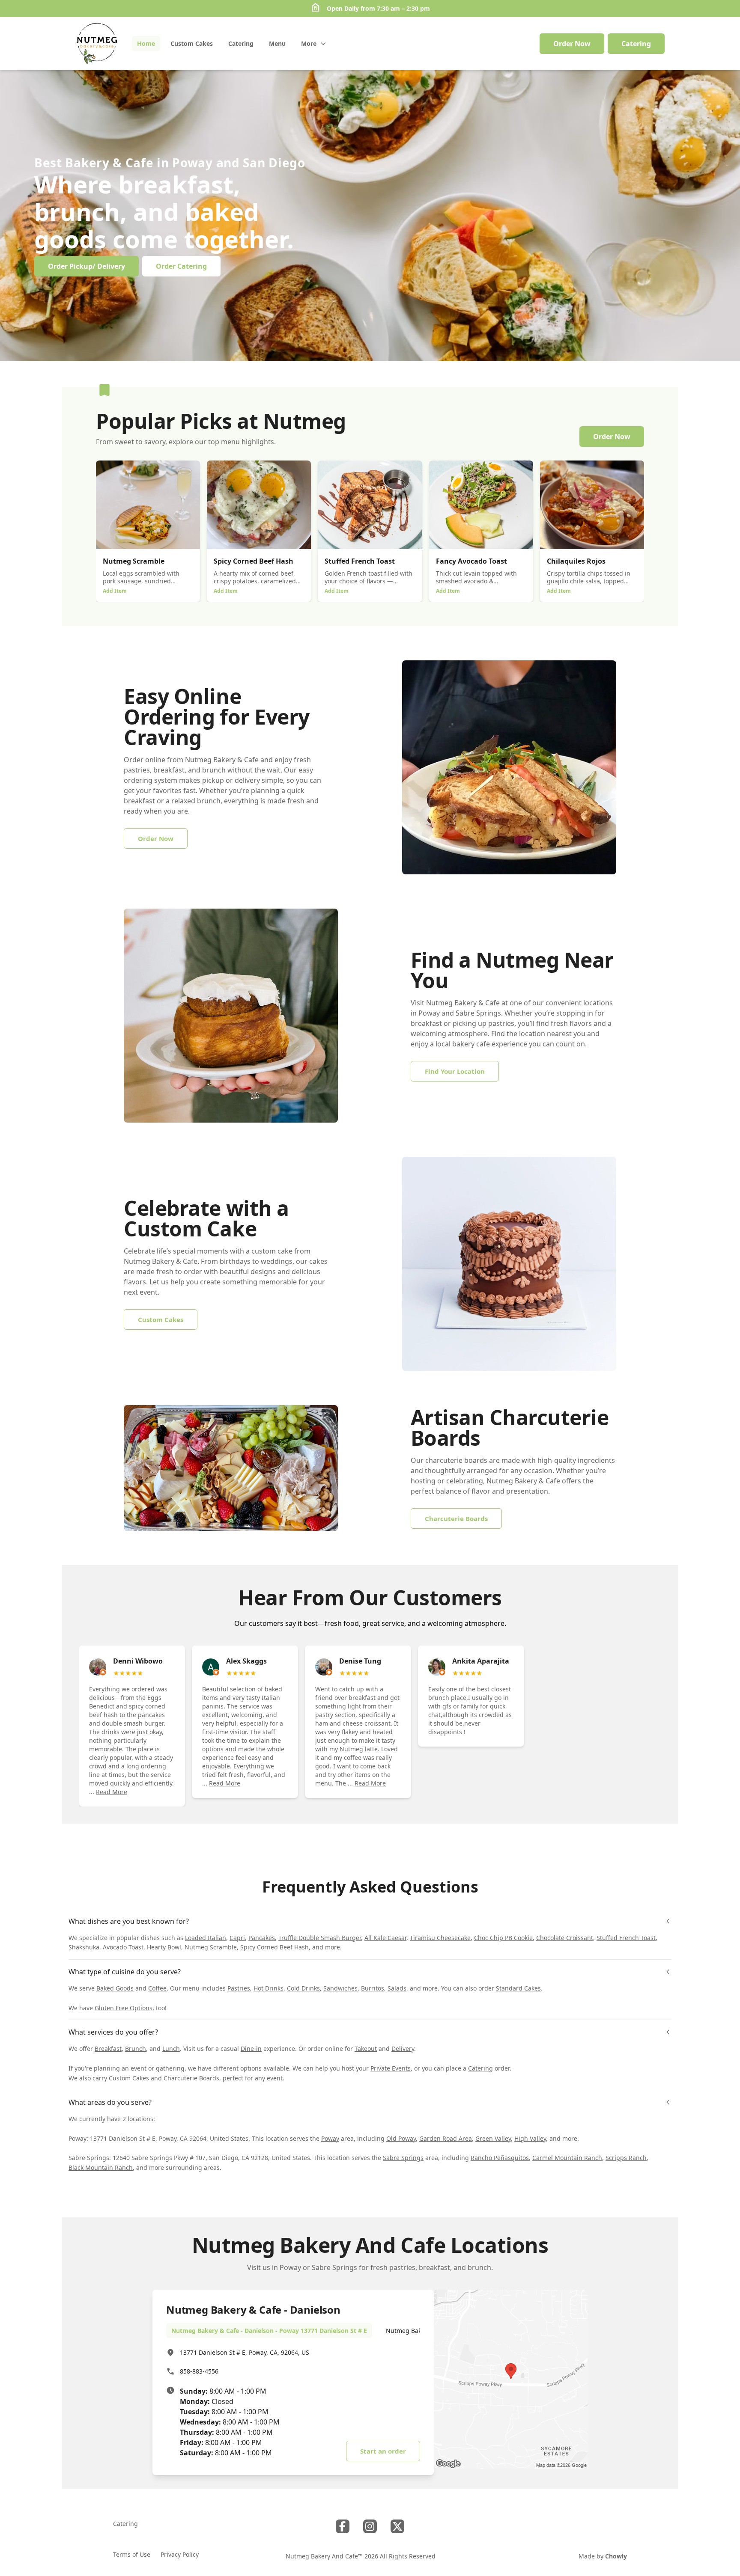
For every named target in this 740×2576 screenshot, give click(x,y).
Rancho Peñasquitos (500, 2158)
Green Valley (493, 2138)
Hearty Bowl (164, 1947)
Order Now (572, 44)
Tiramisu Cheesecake (440, 1938)
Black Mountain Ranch (101, 2167)
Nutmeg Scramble (211, 1947)
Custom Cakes (129, 2078)
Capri (237, 1938)
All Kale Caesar (385, 1938)
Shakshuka (84, 1947)
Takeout (366, 2049)
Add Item (115, 591)
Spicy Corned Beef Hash (275, 1947)
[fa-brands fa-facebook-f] (343, 2526)
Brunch (136, 2049)
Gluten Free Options (124, 2008)
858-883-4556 (199, 2371)
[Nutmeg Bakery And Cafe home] (97, 44)
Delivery (403, 2049)
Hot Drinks (269, 1988)
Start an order (383, 2451)
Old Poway (401, 2138)
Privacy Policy (180, 2554)
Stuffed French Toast (626, 1938)
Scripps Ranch (626, 2158)
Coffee (157, 1988)
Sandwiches (340, 1988)
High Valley (530, 2138)
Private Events (391, 2068)
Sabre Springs (403, 2158)
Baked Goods (115, 1988)
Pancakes (262, 1938)
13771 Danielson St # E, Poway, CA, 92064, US (245, 2352)
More (309, 43)
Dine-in (251, 2049)
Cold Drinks (303, 1988)
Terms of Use (132, 2554)
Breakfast (108, 2049)
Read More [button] (112, 1792)
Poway (330, 2138)
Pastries (239, 1988)
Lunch (171, 2049)
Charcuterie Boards (191, 2078)
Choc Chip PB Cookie (503, 1938)
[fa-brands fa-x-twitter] (397, 2526)
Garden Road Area (446, 2138)
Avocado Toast (123, 1947)
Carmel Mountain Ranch (567, 2158)
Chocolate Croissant (565, 1938)
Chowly (616, 2556)
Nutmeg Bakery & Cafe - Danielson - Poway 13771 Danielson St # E (269, 2331)
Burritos (373, 1988)
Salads (397, 1988)
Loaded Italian (206, 1938)
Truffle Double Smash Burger (320, 1938)
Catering (480, 2068)
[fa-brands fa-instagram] (370, 2526)
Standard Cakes (518, 1988)
